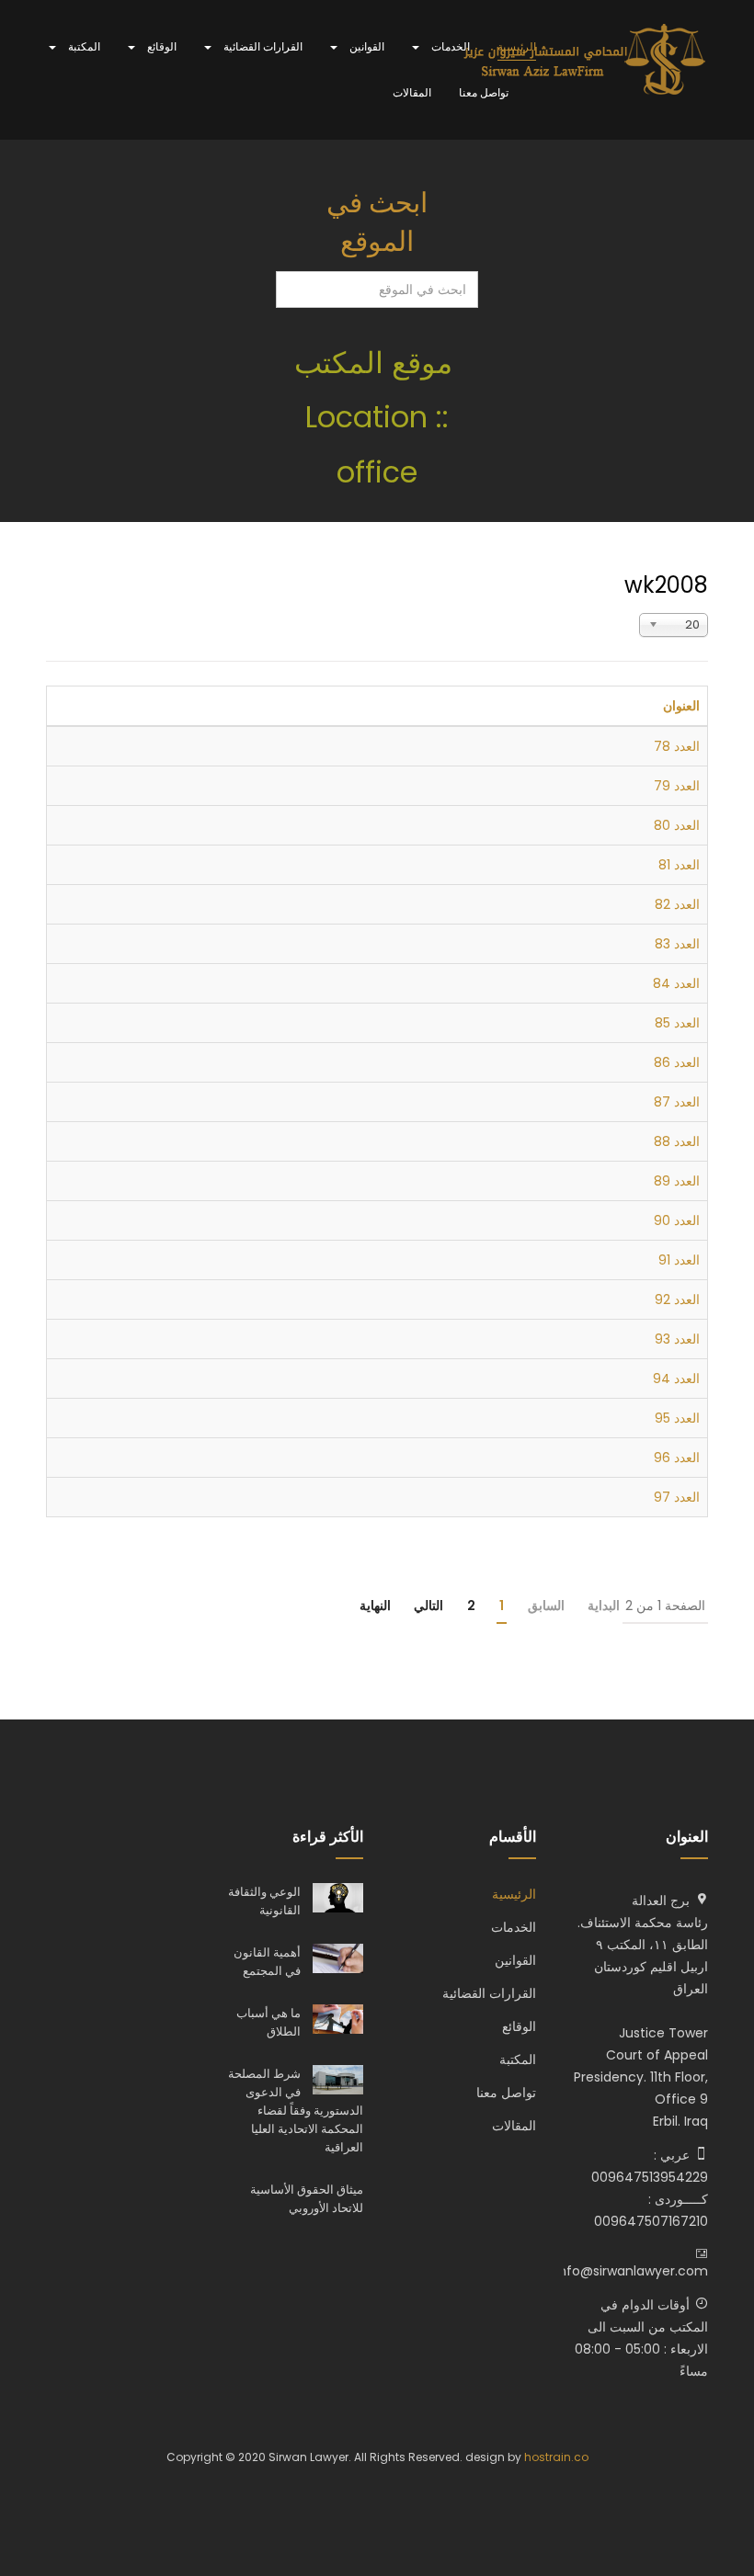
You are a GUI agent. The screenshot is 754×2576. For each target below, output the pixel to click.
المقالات (412, 92)
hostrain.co (556, 2457)
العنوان (681, 706)
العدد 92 (677, 1299)
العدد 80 (677, 825)
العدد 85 (677, 1023)
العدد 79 (677, 786)
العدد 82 (677, 904)
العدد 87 (677, 1102)
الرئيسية (517, 46)
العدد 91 (679, 1260)
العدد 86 (677, 1062)
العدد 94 (676, 1379)
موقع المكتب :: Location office (377, 417)
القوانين (366, 46)
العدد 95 (677, 1418)
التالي (428, 1606)
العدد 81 (679, 865)
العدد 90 (677, 1220)
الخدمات (449, 46)
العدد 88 (677, 1141)
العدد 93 (677, 1339)
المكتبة (83, 46)
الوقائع (160, 46)
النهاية (375, 1606)
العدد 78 (677, 746)
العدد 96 (677, 1458)
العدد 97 (677, 1497)
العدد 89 (677, 1181)
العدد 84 (676, 983)
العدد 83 (677, 944)
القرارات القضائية (262, 46)
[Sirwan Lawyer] (585, 61)
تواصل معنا (484, 92)
